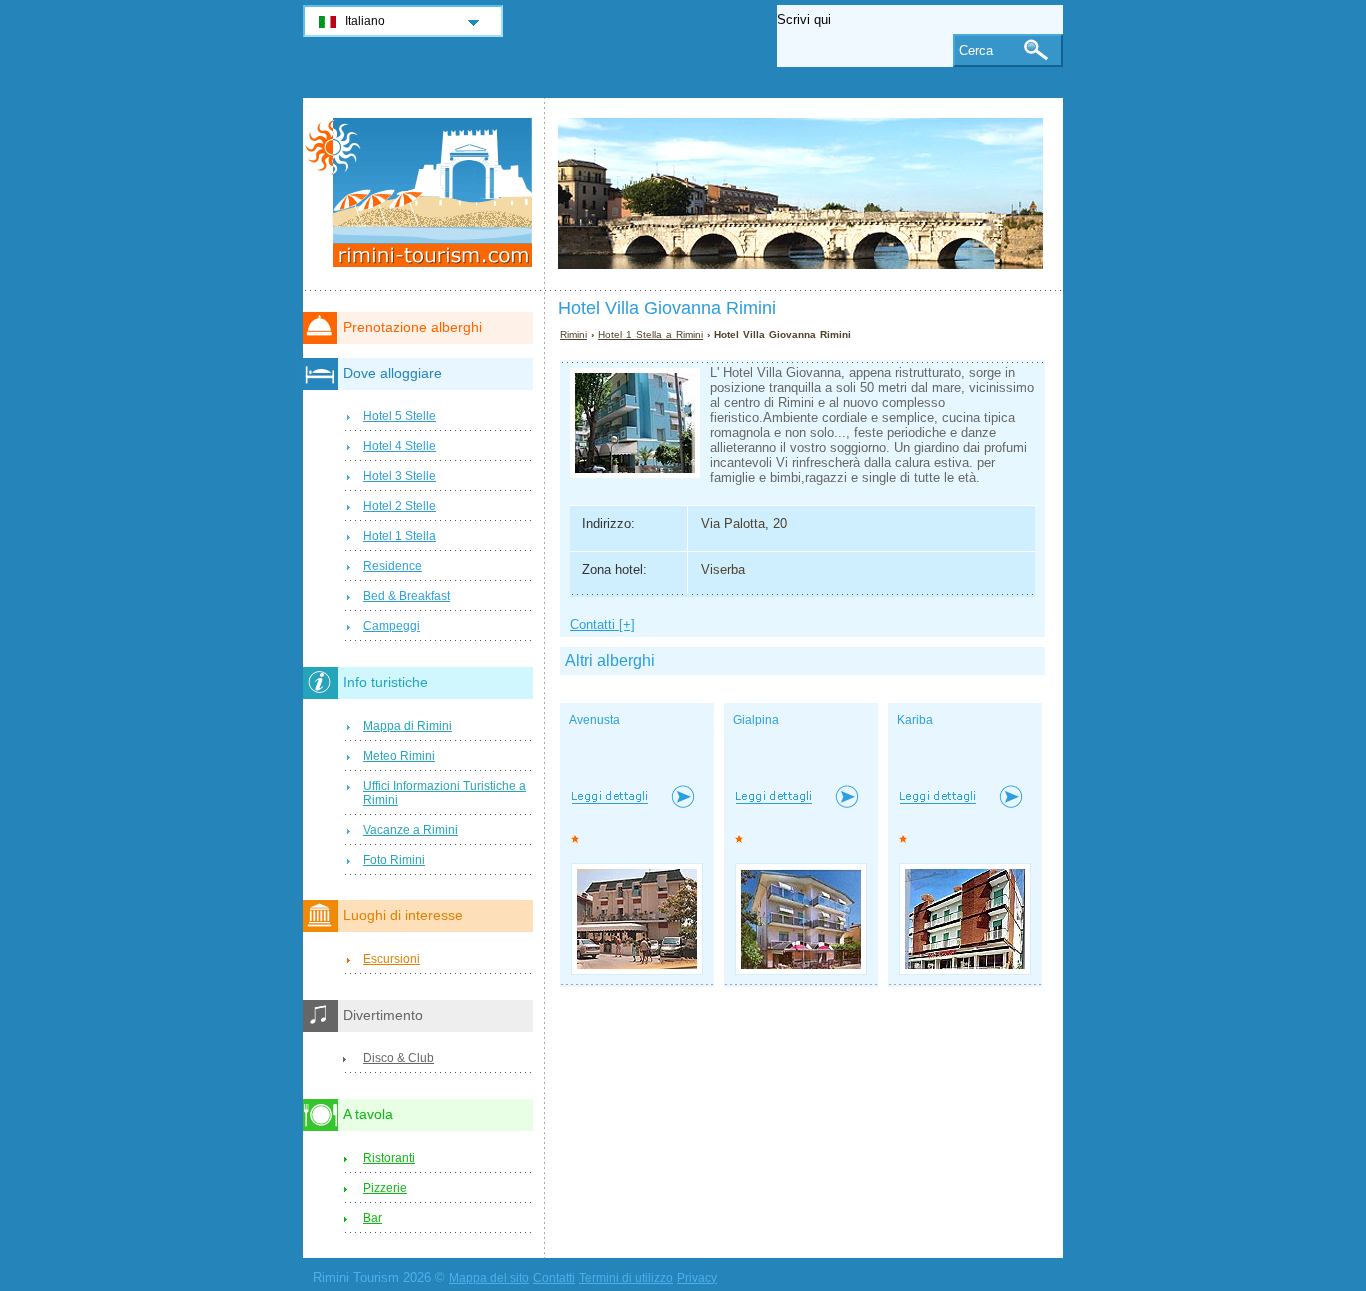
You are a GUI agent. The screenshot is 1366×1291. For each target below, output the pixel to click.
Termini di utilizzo (626, 1278)
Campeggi (391, 626)
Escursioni (391, 959)
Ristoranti (389, 1158)
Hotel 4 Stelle (399, 446)
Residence (392, 566)
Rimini (573, 334)
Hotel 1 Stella (399, 536)
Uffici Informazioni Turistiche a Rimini (444, 793)
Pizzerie (385, 1188)
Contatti (554, 1278)
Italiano (365, 21)
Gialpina (756, 720)
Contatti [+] (602, 624)
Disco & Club (398, 1058)
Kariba (915, 720)
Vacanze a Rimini (410, 830)
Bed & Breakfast (406, 596)
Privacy (697, 1278)
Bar (372, 1218)
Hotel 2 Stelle (399, 506)
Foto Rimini (394, 860)
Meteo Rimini (399, 756)
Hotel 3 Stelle (399, 476)
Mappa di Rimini (407, 726)
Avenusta (594, 720)
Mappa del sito (489, 1278)
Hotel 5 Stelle (399, 416)
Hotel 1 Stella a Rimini (650, 334)
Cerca (976, 50)
